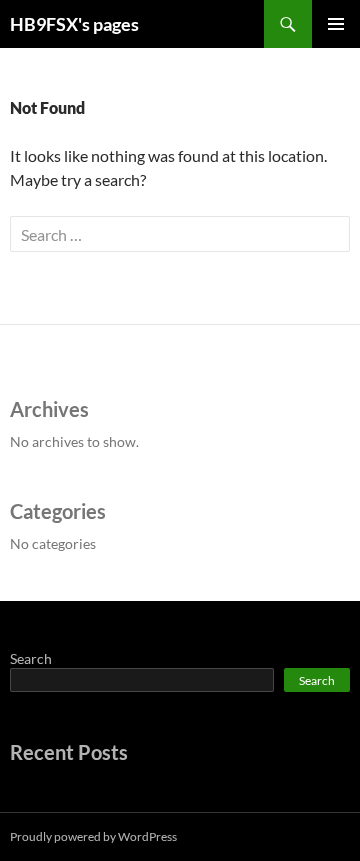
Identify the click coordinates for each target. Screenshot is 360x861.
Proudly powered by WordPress (93, 836)
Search (31, 658)
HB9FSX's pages (74, 24)
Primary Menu (336, 24)
